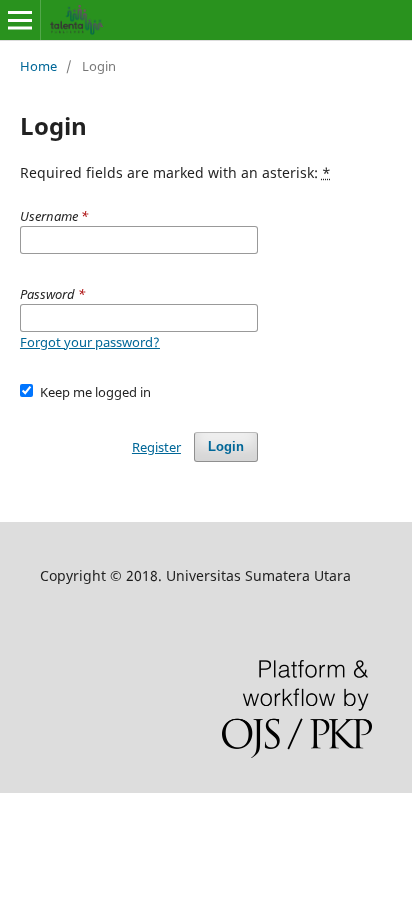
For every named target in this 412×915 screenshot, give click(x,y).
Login (226, 446)
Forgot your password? (90, 342)
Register (156, 447)
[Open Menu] (20, 20)
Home (38, 66)
